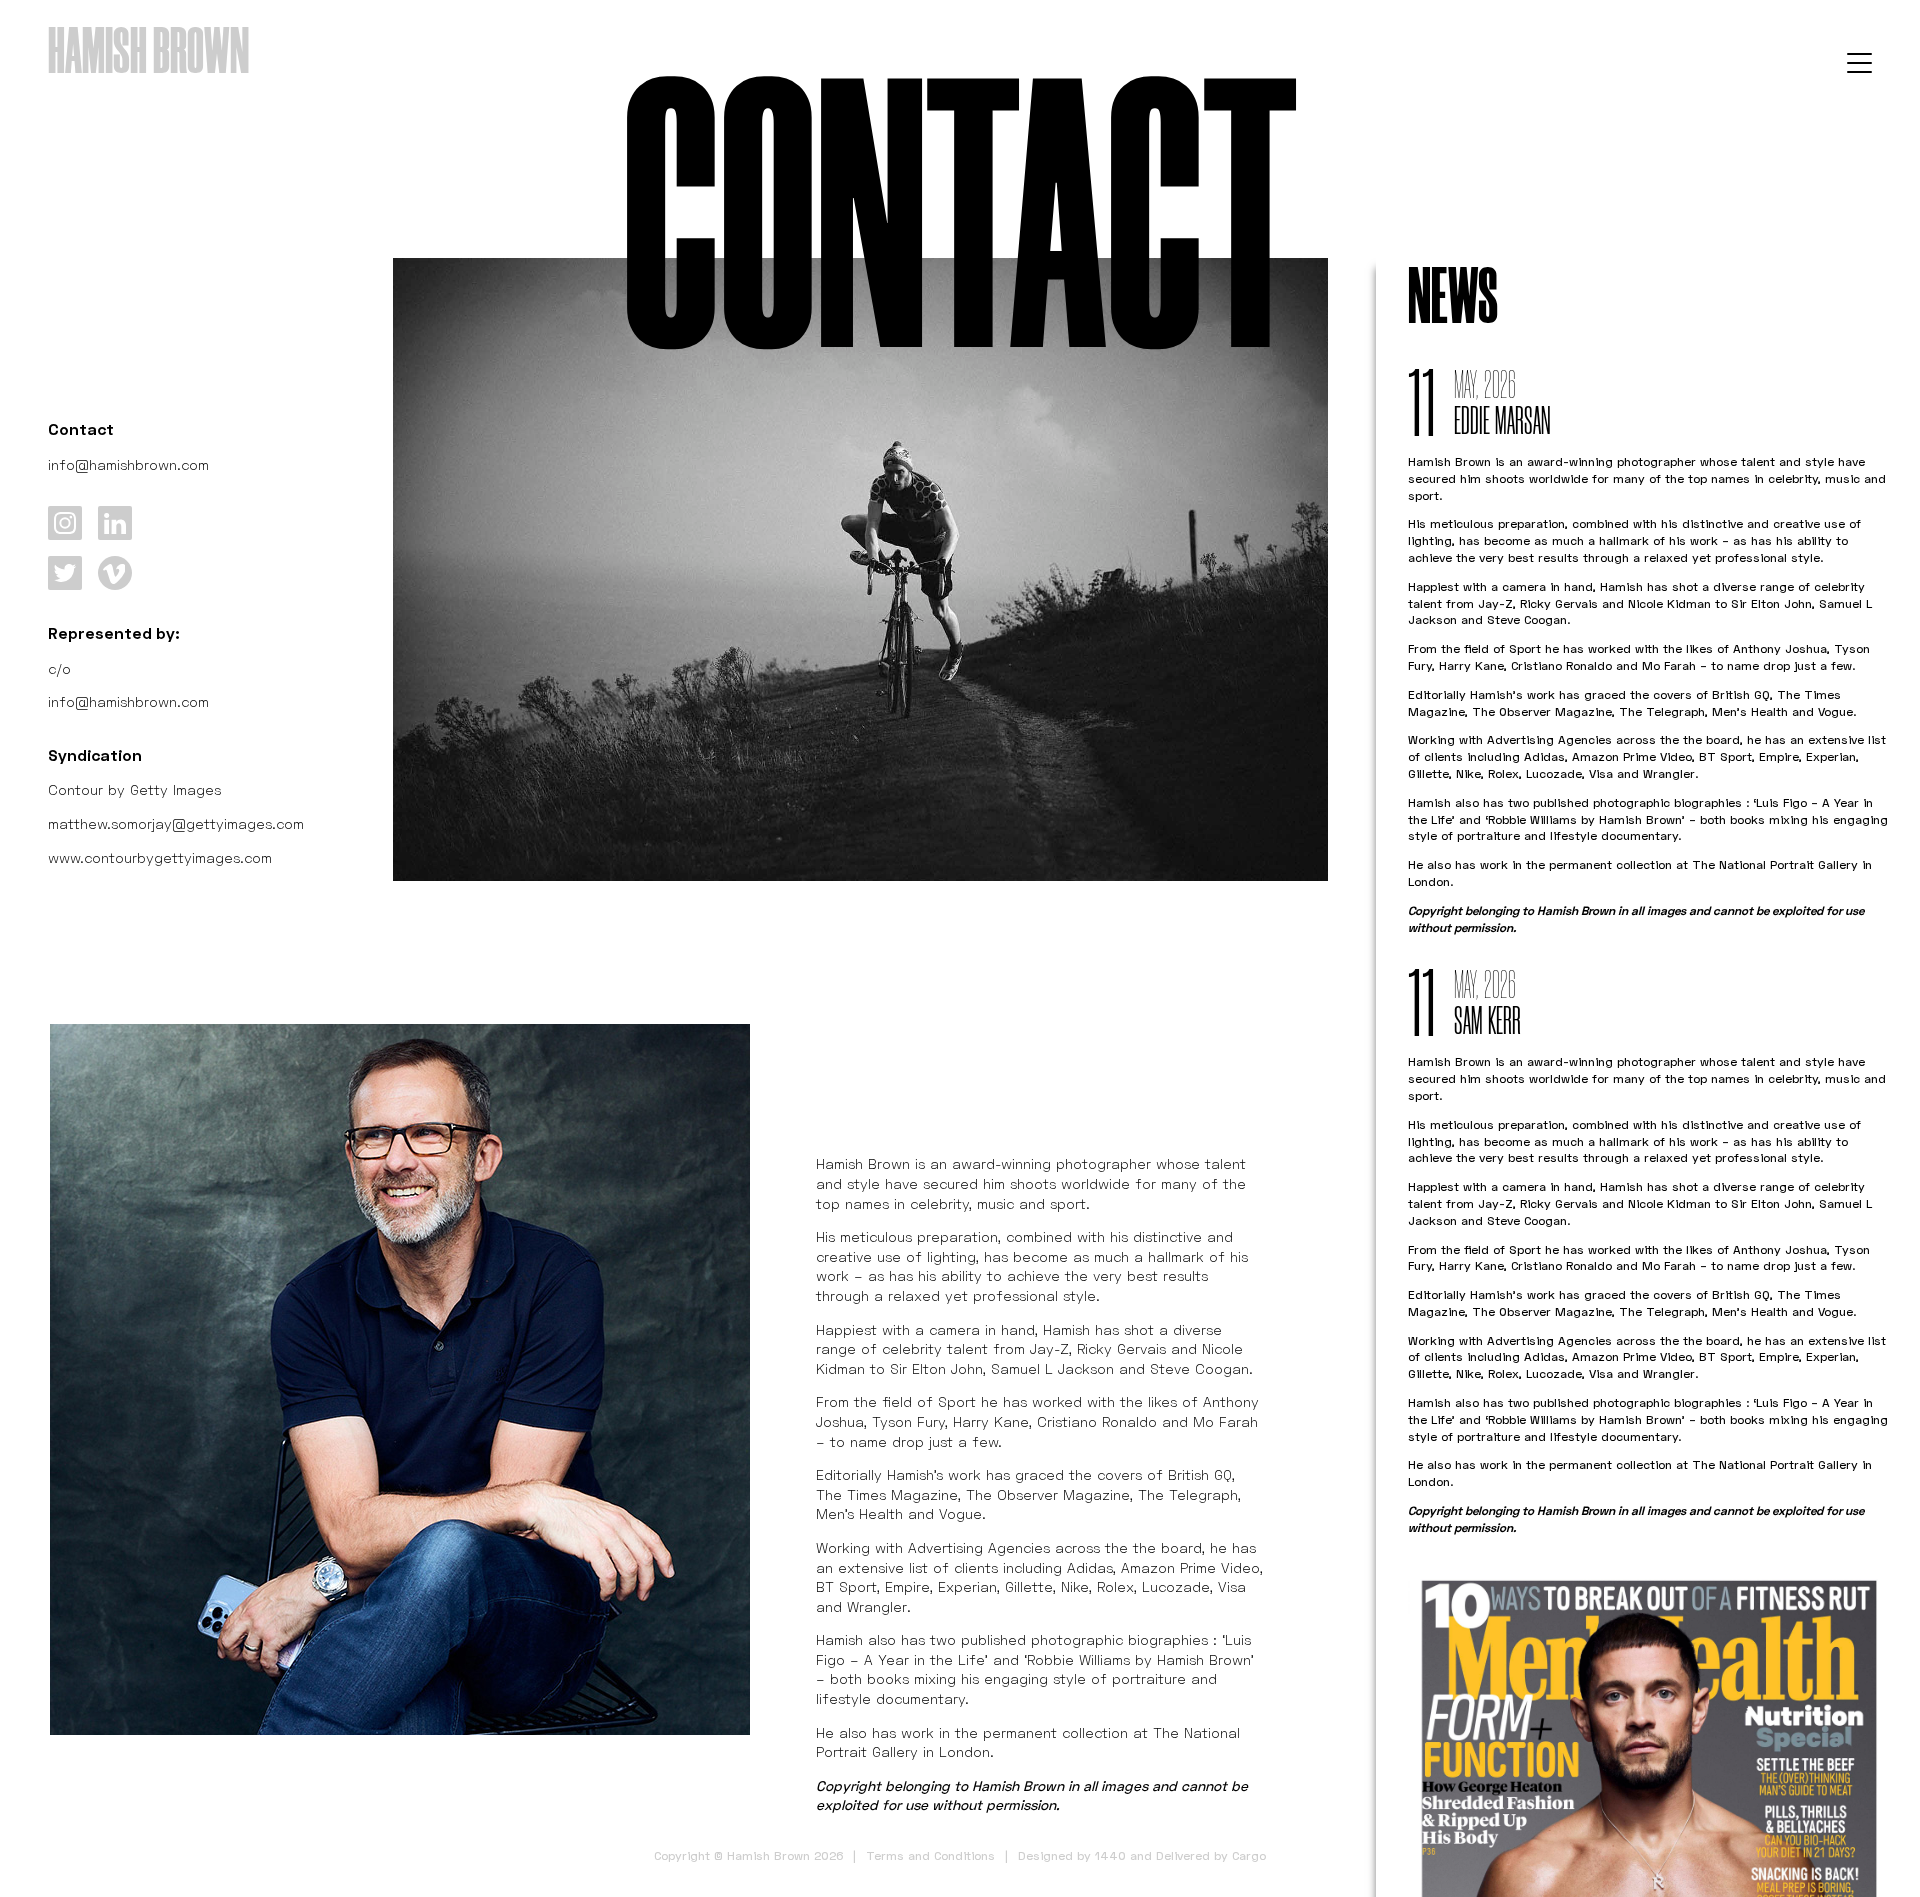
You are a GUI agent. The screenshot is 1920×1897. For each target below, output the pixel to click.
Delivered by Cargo (1211, 1855)
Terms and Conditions (930, 1855)
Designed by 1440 (1072, 1855)
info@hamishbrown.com (128, 464)
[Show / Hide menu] (1859, 62)
